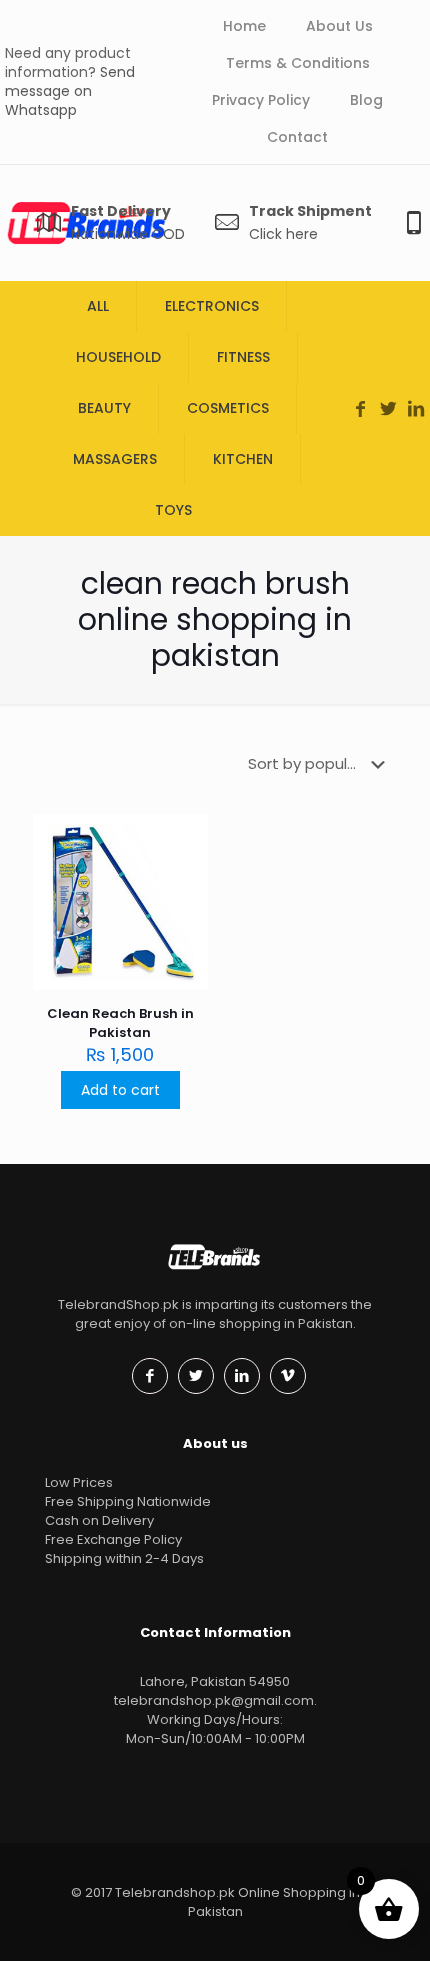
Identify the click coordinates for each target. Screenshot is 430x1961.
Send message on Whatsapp (70, 91)
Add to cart (120, 1090)
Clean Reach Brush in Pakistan (120, 1023)
